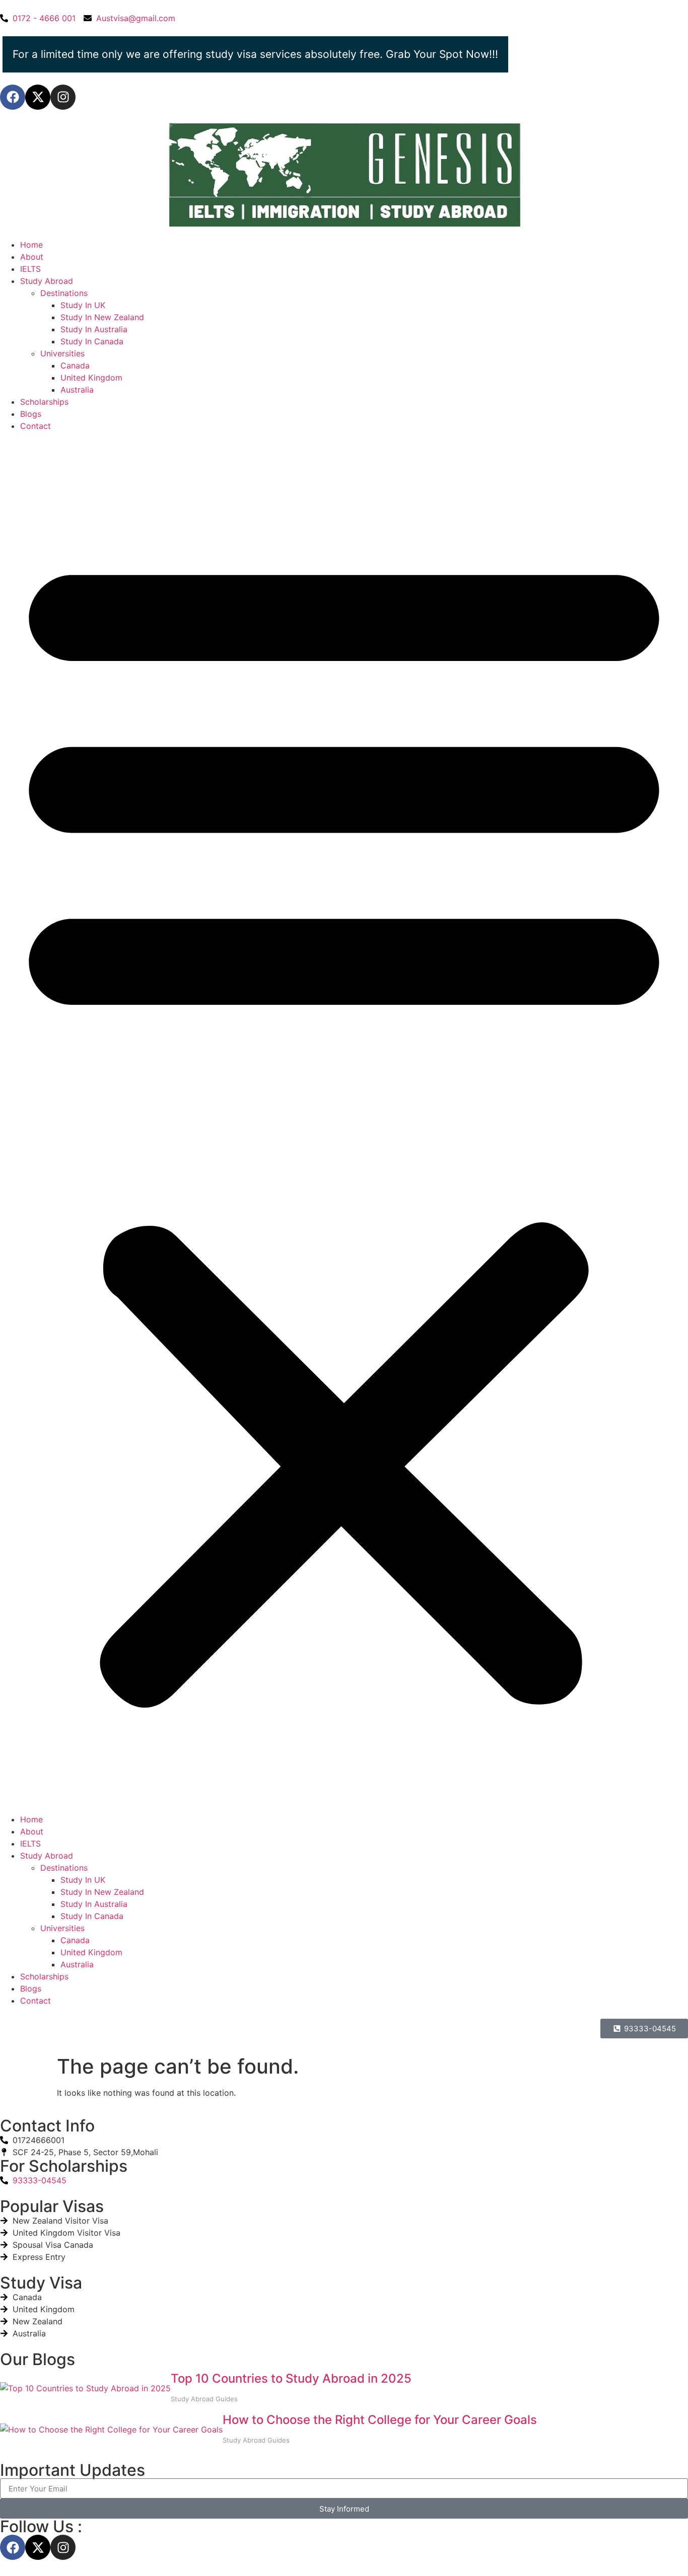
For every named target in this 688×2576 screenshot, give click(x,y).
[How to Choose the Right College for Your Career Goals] (111, 2430)
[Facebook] (13, 97)
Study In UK (83, 305)
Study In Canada (92, 341)
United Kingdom (91, 378)
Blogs (31, 414)
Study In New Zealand (102, 317)
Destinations (64, 293)
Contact (36, 426)
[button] (344, 1123)
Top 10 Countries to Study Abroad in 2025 (291, 2378)
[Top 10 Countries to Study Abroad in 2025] (85, 2388)
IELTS (30, 269)
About (32, 257)
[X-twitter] (38, 97)
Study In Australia (94, 329)
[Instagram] (63, 97)
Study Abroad (47, 281)
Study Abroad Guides (204, 2399)
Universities (62, 353)
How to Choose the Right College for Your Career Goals (380, 2420)
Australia (77, 390)
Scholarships (44, 402)
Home (31, 245)
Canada (75, 365)
